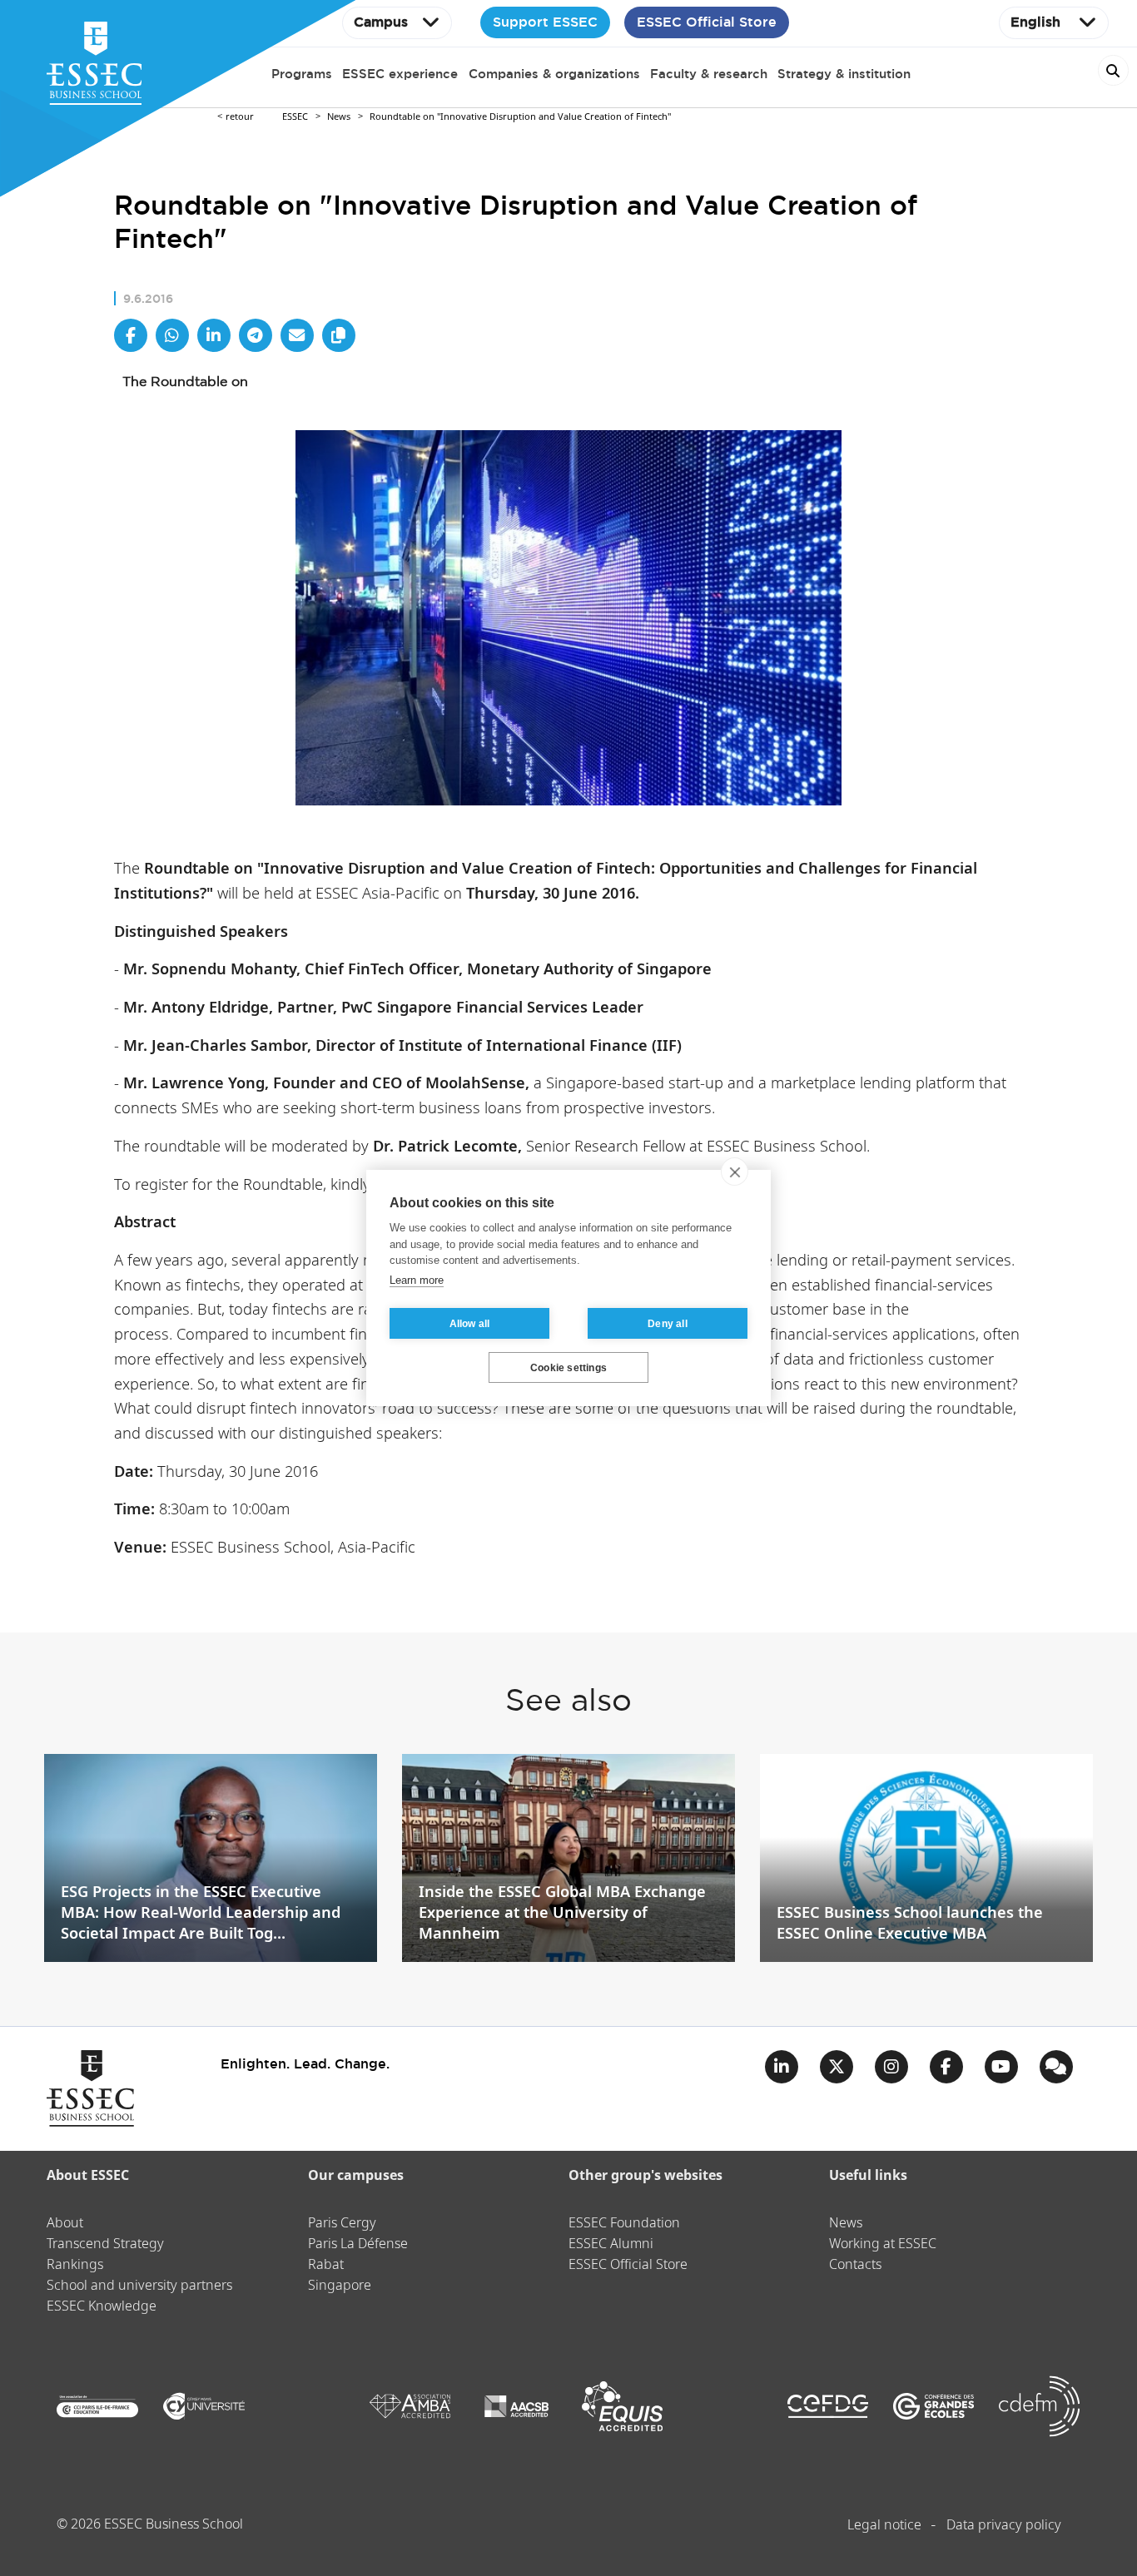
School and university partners (139, 2286)
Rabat (326, 2265)
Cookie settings (568, 1368)
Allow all (470, 1324)
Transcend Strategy (105, 2244)
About (65, 2224)
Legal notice (884, 2526)
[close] (735, 1172)
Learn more (417, 1280)
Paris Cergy (342, 2224)
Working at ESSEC (883, 2244)
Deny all (668, 1324)
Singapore (340, 2286)
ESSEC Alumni (611, 2244)
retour (240, 117)
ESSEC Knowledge (102, 2307)
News (339, 117)
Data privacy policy (1004, 2526)
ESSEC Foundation (624, 2224)
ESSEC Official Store (707, 22)
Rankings (75, 2265)
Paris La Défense (358, 2244)
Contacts (855, 2265)
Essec (295, 117)
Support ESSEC (545, 22)
